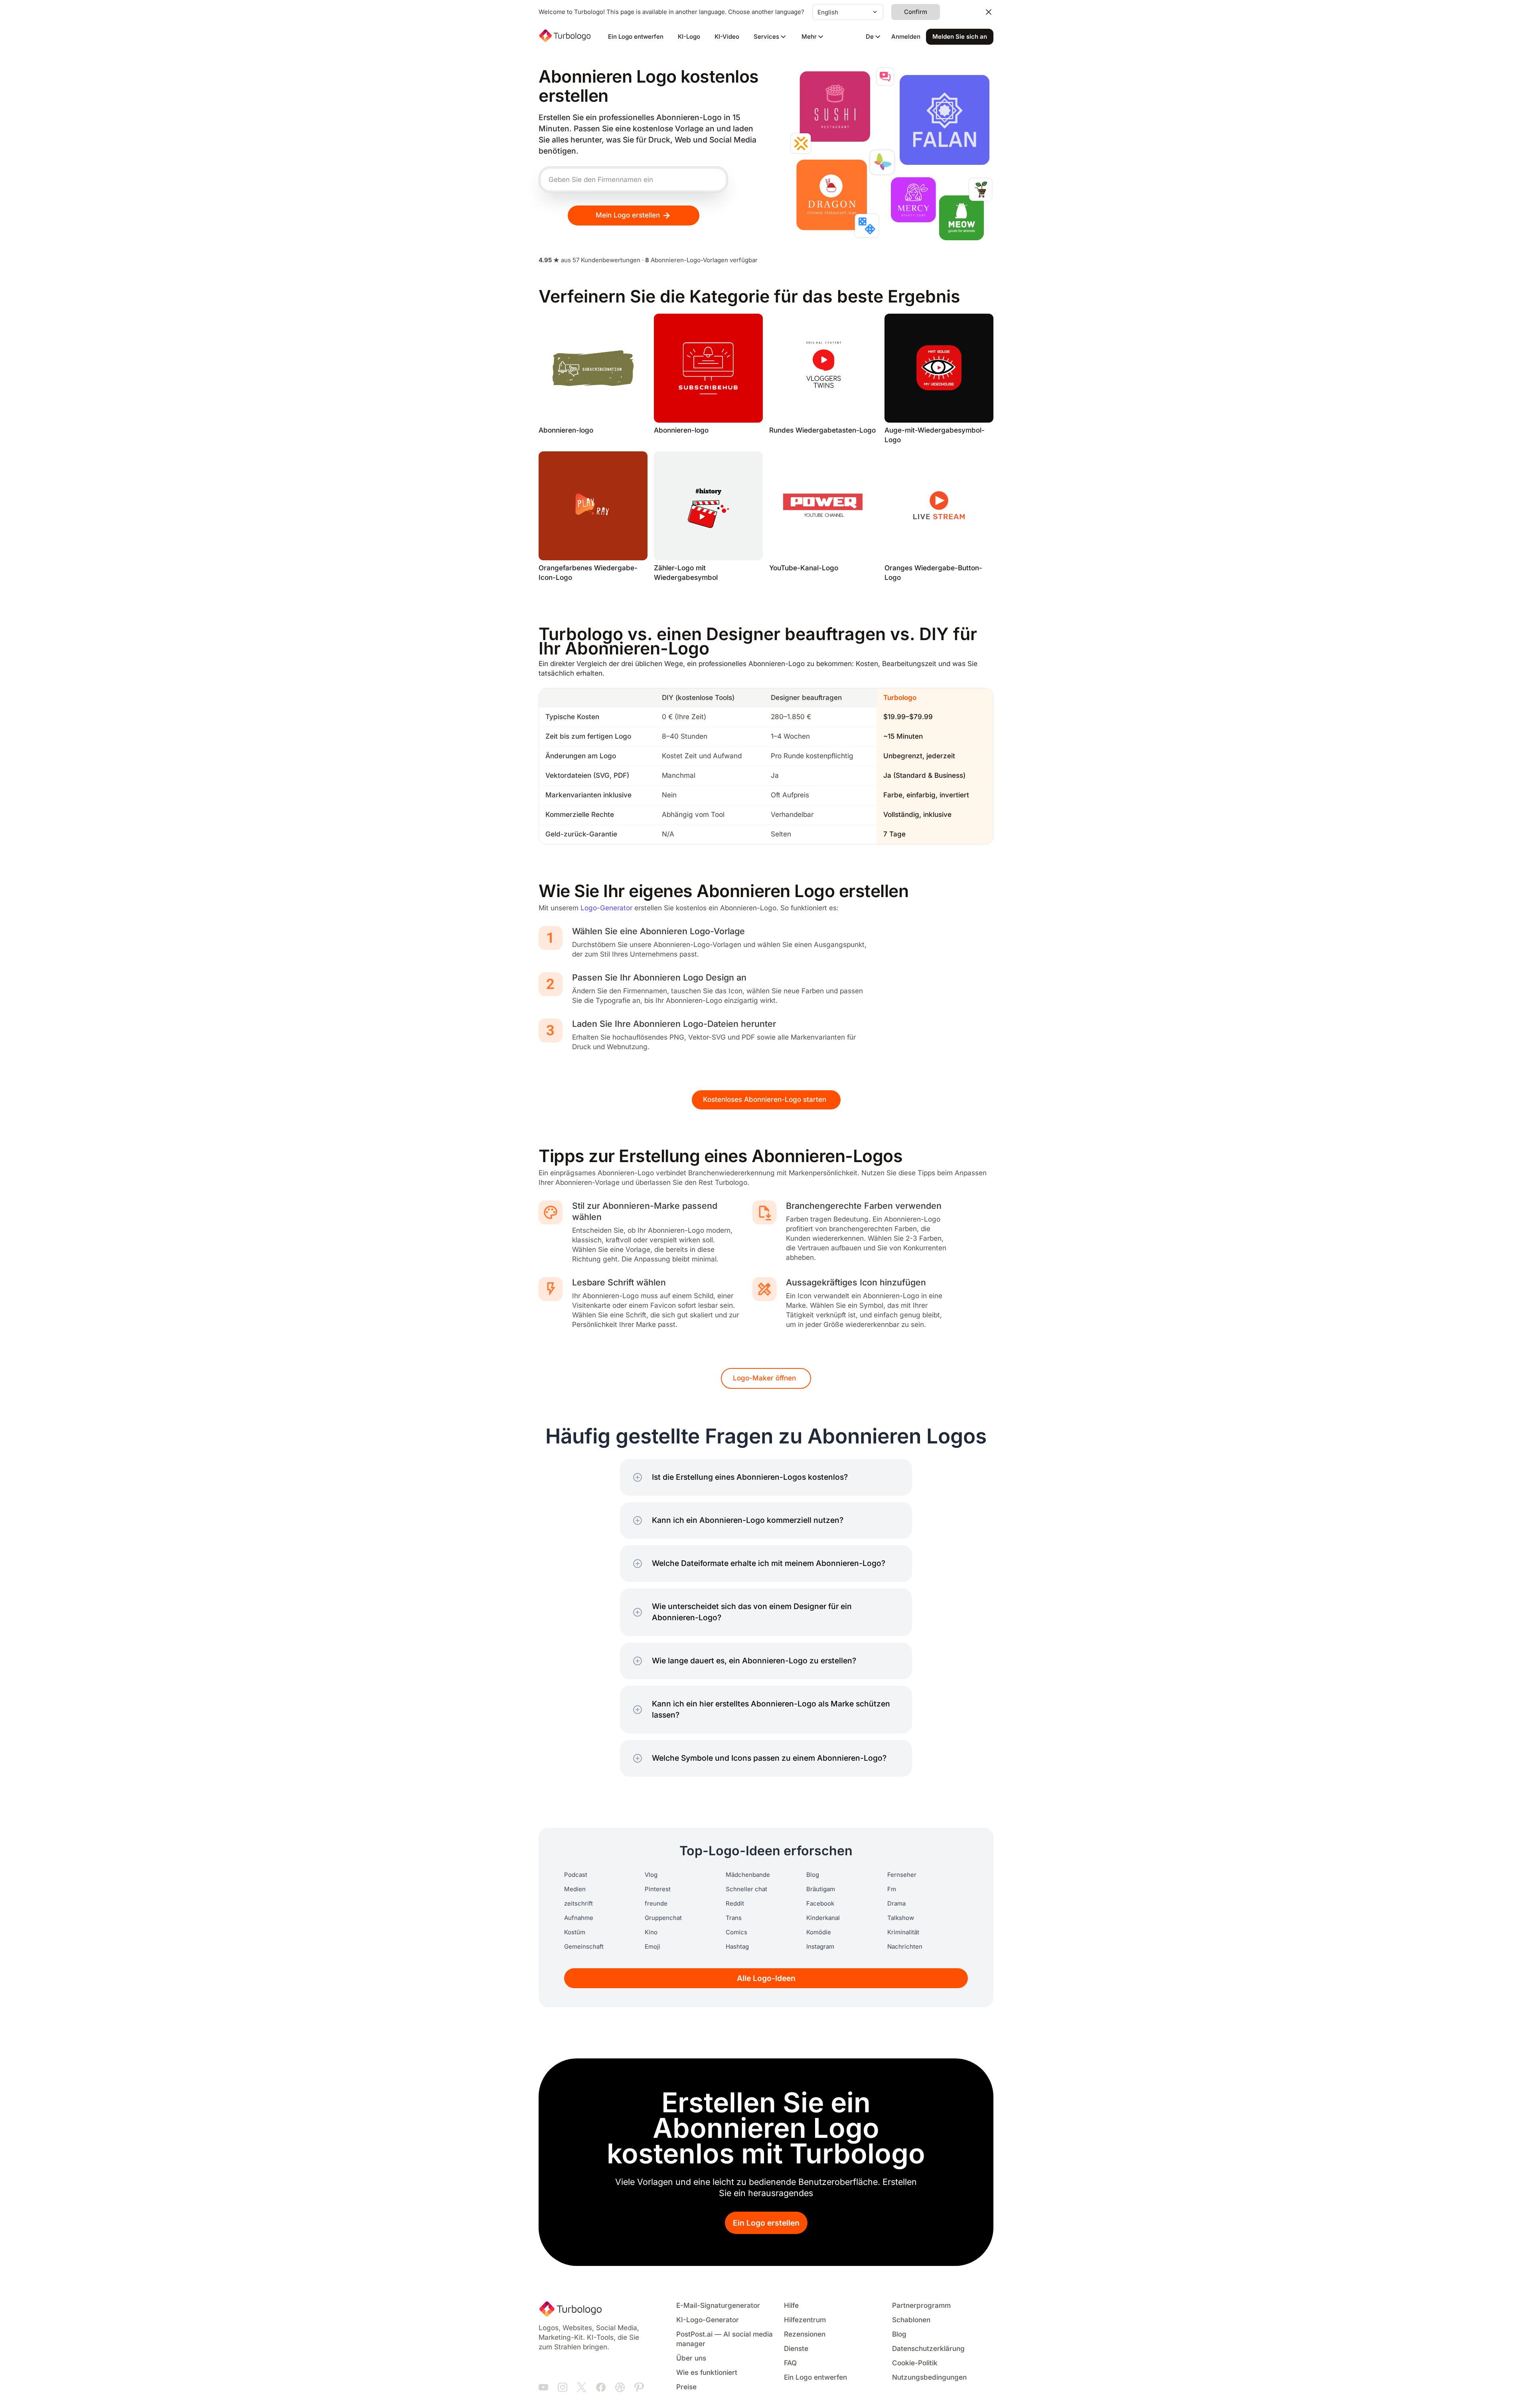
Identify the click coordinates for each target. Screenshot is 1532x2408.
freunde (656, 1904)
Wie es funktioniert (707, 2373)
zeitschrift (578, 1904)
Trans (734, 1918)
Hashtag (737, 1947)
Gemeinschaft (584, 1947)
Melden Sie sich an (960, 37)
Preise (686, 2387)
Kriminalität (903, 1932)
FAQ (790, 2363)
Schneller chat (746, 1889)
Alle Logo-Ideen (766, 1978)
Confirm (916, 12)
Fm (892, 1889)
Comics (736, 1932)
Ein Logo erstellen (766, 2223)
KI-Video (727, 37)
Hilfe (791, 2306)
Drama (896, 1904)
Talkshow (901, 1918)
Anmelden (906, 37)
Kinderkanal (823, 1918)
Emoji (652, 1947)
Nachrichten (905, 1947)
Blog (813, 1875)
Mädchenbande (748, 1875)
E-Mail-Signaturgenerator (718, 2306)
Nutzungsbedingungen (929, 2377)
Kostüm (575, 1932)
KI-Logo (689, 37)
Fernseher (902, 1875)
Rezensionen (805, 2334)
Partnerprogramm (921, 2306)
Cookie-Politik (915, 2363)
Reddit (735, 1904)
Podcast (576, 1875)
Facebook (820, 1904)
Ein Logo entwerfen (636, 37)
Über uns (691, 2358)
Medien (575, 1889)
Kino (651, 1932)
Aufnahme (579, 1918)
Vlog (651, 1875)
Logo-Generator (606, 908)
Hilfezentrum (805, 2320)
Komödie (819, 1932)
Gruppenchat (663, 1918)
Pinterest (658, 1889)
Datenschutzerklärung (928, 2349)
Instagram (820, 1947)
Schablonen (911, 2320)
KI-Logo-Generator (708, 2320)
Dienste (796, 2349)
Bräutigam (821, 1889)
